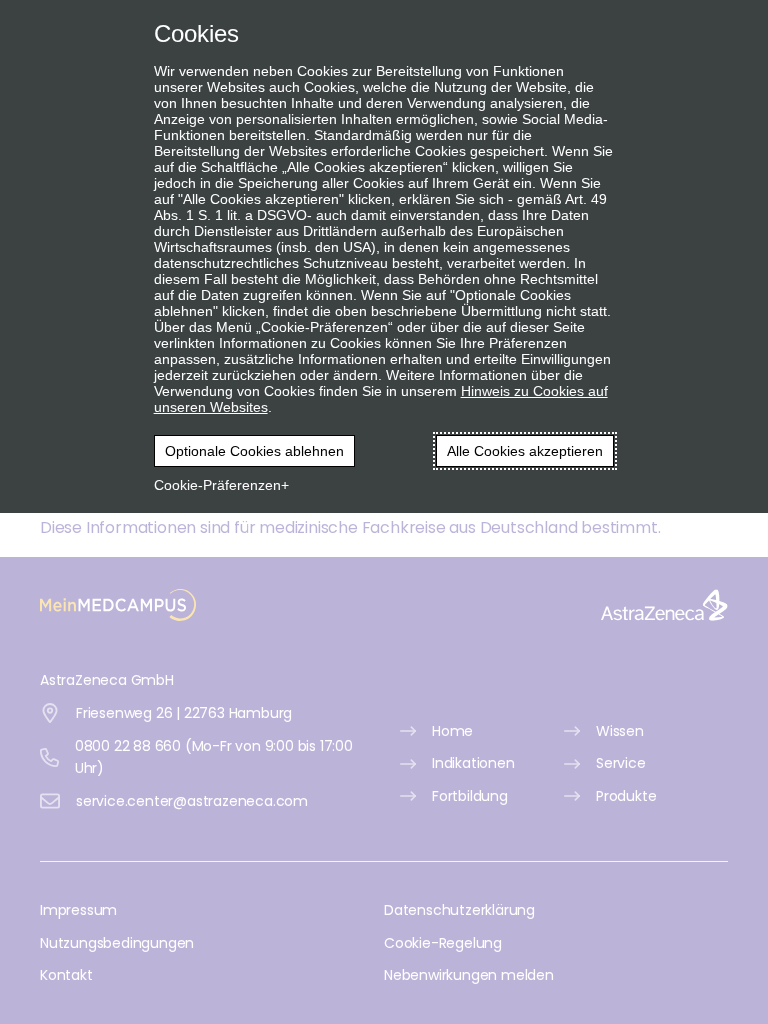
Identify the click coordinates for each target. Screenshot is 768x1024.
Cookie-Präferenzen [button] (217, 485)
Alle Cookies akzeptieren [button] (525, 451)
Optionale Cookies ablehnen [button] (254, 451)
